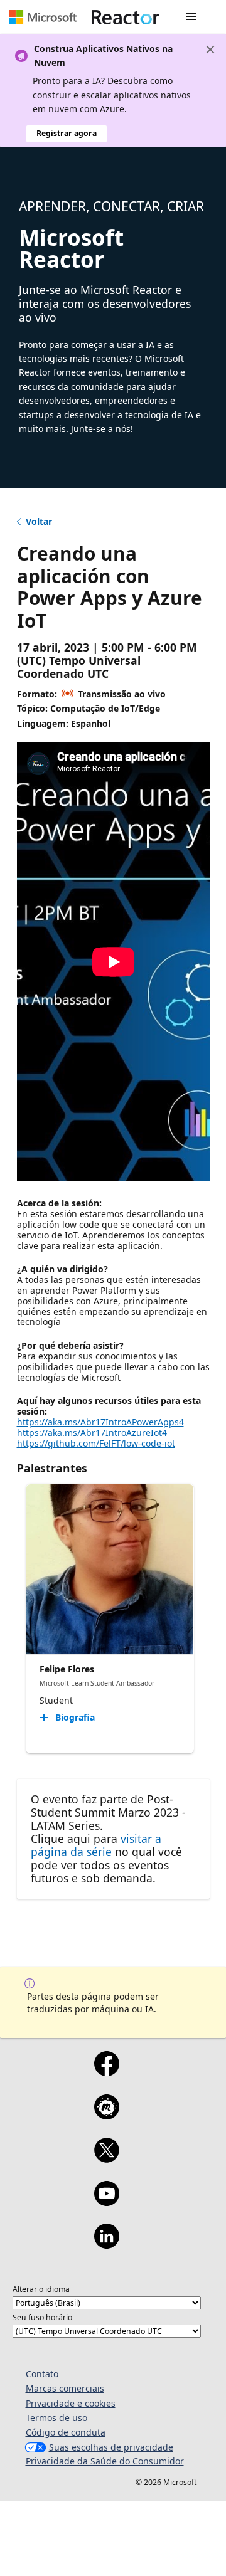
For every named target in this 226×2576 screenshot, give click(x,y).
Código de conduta (66, 2432)
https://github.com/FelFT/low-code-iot (96, 1443)
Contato (42, 2374)
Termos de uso (56, 2418)
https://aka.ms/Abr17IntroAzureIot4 (92, 1433)
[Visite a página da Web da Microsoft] (43, 17)
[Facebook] (106, 2072)
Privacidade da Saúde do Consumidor (105, 2461)
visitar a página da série (96, 1845)
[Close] (210, 50)
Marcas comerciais (65, 2388)
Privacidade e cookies (71, 2403)
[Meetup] (106, 2115)
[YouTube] (106, 2202)
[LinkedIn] (106, 2244)
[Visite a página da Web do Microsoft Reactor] (126, 17)
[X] (106, 2158)
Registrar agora (67, 133)
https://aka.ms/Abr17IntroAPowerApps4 (100, 1422)
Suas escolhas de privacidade (111, 2447)
